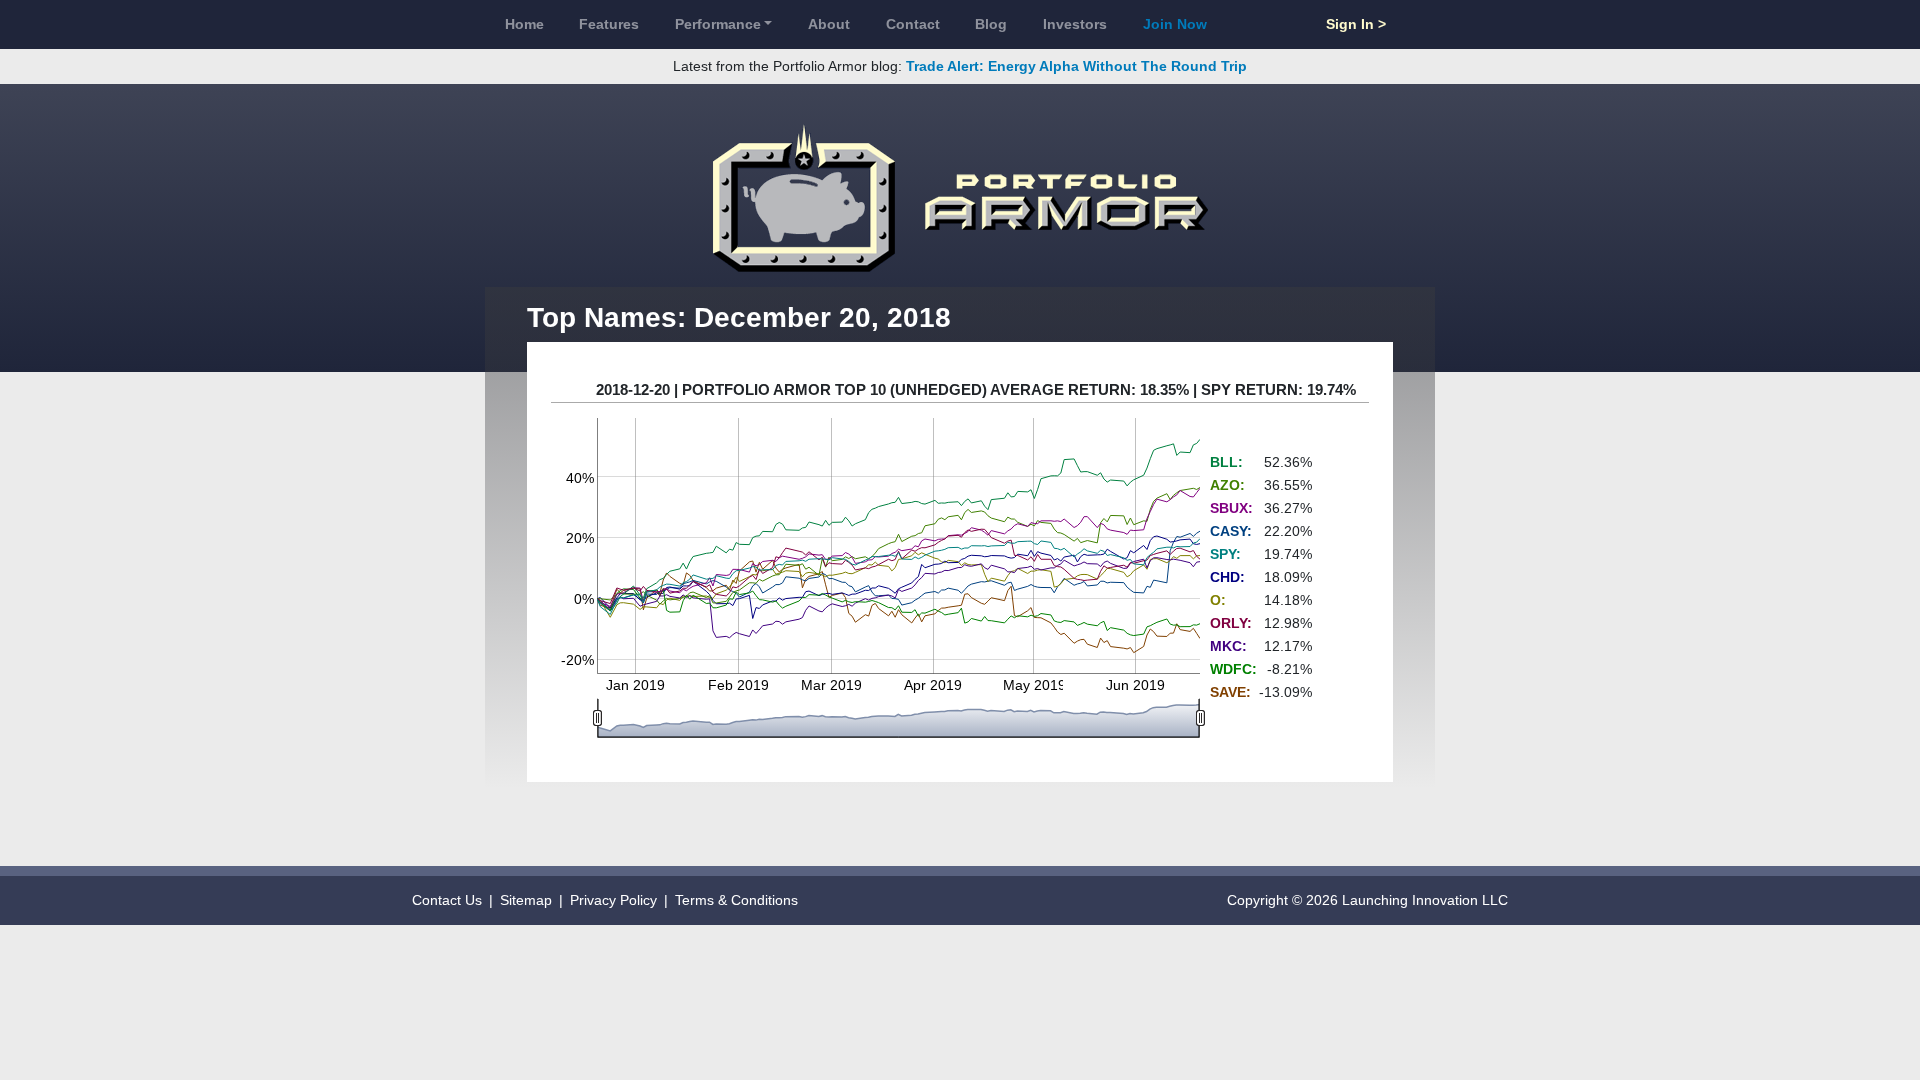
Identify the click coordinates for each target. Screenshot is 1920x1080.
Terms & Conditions (736, 900)
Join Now (1175, 24)
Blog (991, 24)
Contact (913, 24)
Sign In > (1356, 24)
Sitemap (526, 900)
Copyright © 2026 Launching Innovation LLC (1367, 900)
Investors (1075, 24)
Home (524, 24)
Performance (718, 24)
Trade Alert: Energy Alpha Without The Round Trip (1076, 66)
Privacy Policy (613, 900)
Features (609, 24)
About (829, 24)
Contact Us (447, 900)
